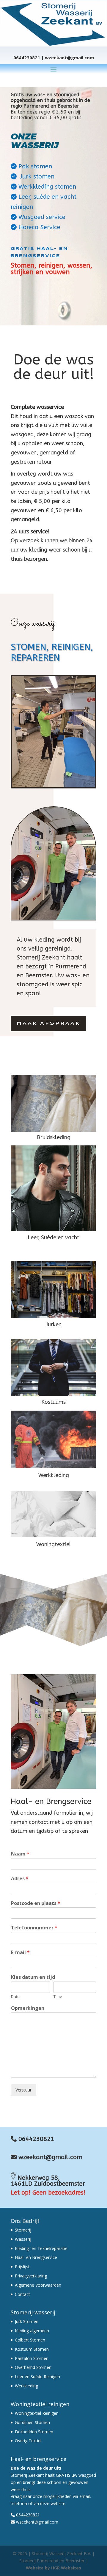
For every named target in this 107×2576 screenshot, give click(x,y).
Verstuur (23, 2090)
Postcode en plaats (36, 1903)
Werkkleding (26, 2386)
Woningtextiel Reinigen (37, 2413)
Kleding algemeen (32, 2331)
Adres (20, 1879)
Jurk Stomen (27, 2321)
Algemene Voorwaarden (38, 2285)
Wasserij (23, 2239)
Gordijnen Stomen (32, 2422)
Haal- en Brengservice (36, 2257)
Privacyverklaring (31, 2276)
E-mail (20, 1952)
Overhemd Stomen (33, 2367)
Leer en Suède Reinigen (37, 2377)
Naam (20, 1854)
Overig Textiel (28, 2441)
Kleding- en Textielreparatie (41, 2248)
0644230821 (36, 2139)
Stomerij (23, 2230)
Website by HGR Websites (53, 2568)
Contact (22, 2294)
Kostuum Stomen (32, 2349)
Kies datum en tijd (33, 1977)
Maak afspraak (48, 1023)
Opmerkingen (28, 2008)
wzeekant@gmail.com (49, 2157)
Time (58, 1997)
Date (15, 1997)
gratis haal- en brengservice (39, 252)
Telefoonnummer (34, 1928)
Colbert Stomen (30, 2340)
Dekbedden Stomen (34, 2432)
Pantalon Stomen (32, 2358)
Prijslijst (22, 2267)
